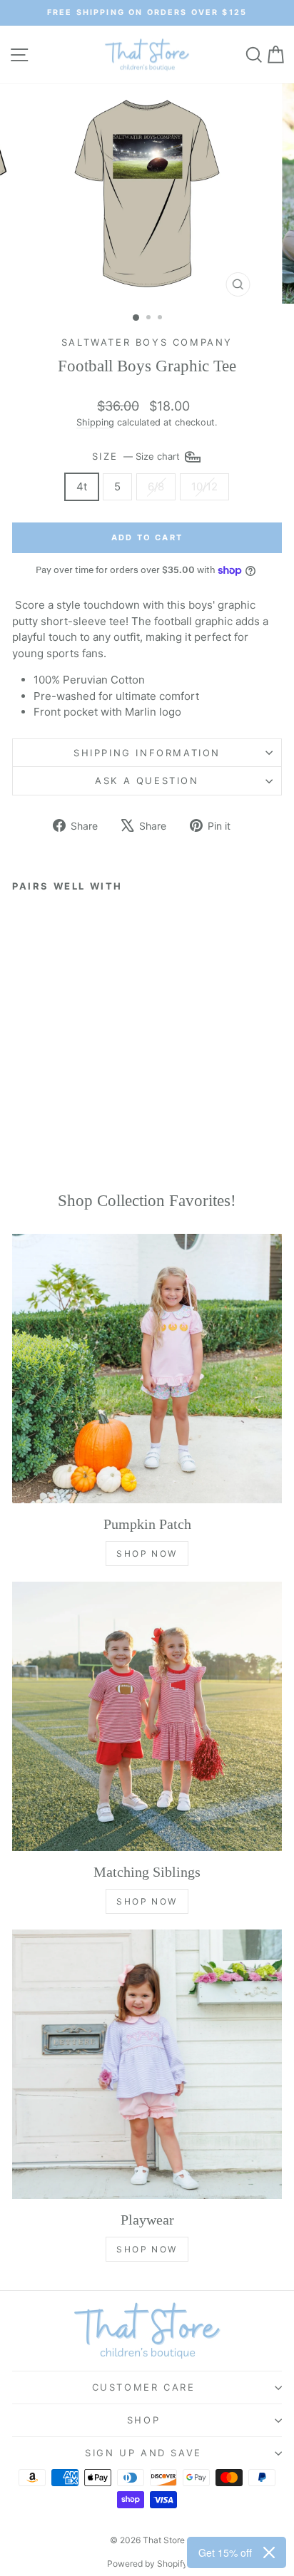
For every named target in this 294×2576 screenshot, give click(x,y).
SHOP (143, 2420)
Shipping (95, 422)
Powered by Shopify (147, 2564)
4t (82, 486)
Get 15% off (225, 2552)
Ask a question (147, 780)
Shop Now (147, 1554)
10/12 (204, 486)
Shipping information (147, 753)
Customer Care (144, 2387)
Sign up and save (143, 2453)
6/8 (156, 486)
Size (137, 455)
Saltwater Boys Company (147, 342)
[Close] (269, 2552)
